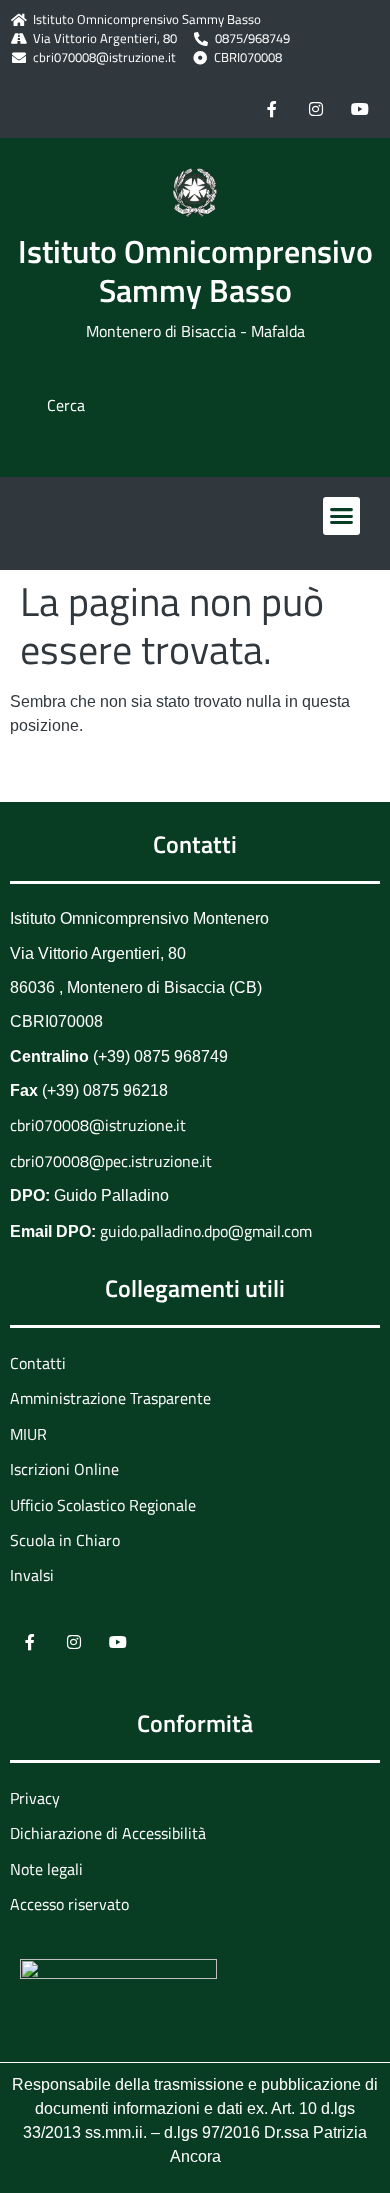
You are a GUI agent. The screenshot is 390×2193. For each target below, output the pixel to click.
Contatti (38, 1363)
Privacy (35, 1798)
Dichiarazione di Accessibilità (108, 1833)
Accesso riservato (69, 1904)
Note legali (46, 1869)
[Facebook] (272, 108)
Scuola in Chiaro (65, 1540)
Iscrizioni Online (64, 1469)
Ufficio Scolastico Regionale (103, 1505)
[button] (342, 516)
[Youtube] (360, 108)
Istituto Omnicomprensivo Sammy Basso (195, 270)
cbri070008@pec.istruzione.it (111, 1161)
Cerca (66, 405)
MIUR (28, 1434)
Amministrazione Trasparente (110, 1398)
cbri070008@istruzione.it (104, 57)
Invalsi (32, 1575)
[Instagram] (316, 108)
